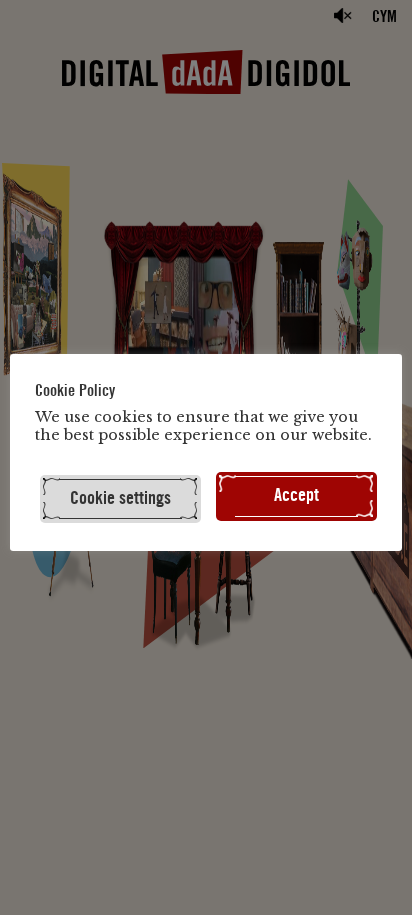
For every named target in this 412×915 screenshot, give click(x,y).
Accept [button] (296, 495)
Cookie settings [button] (120, 498)
